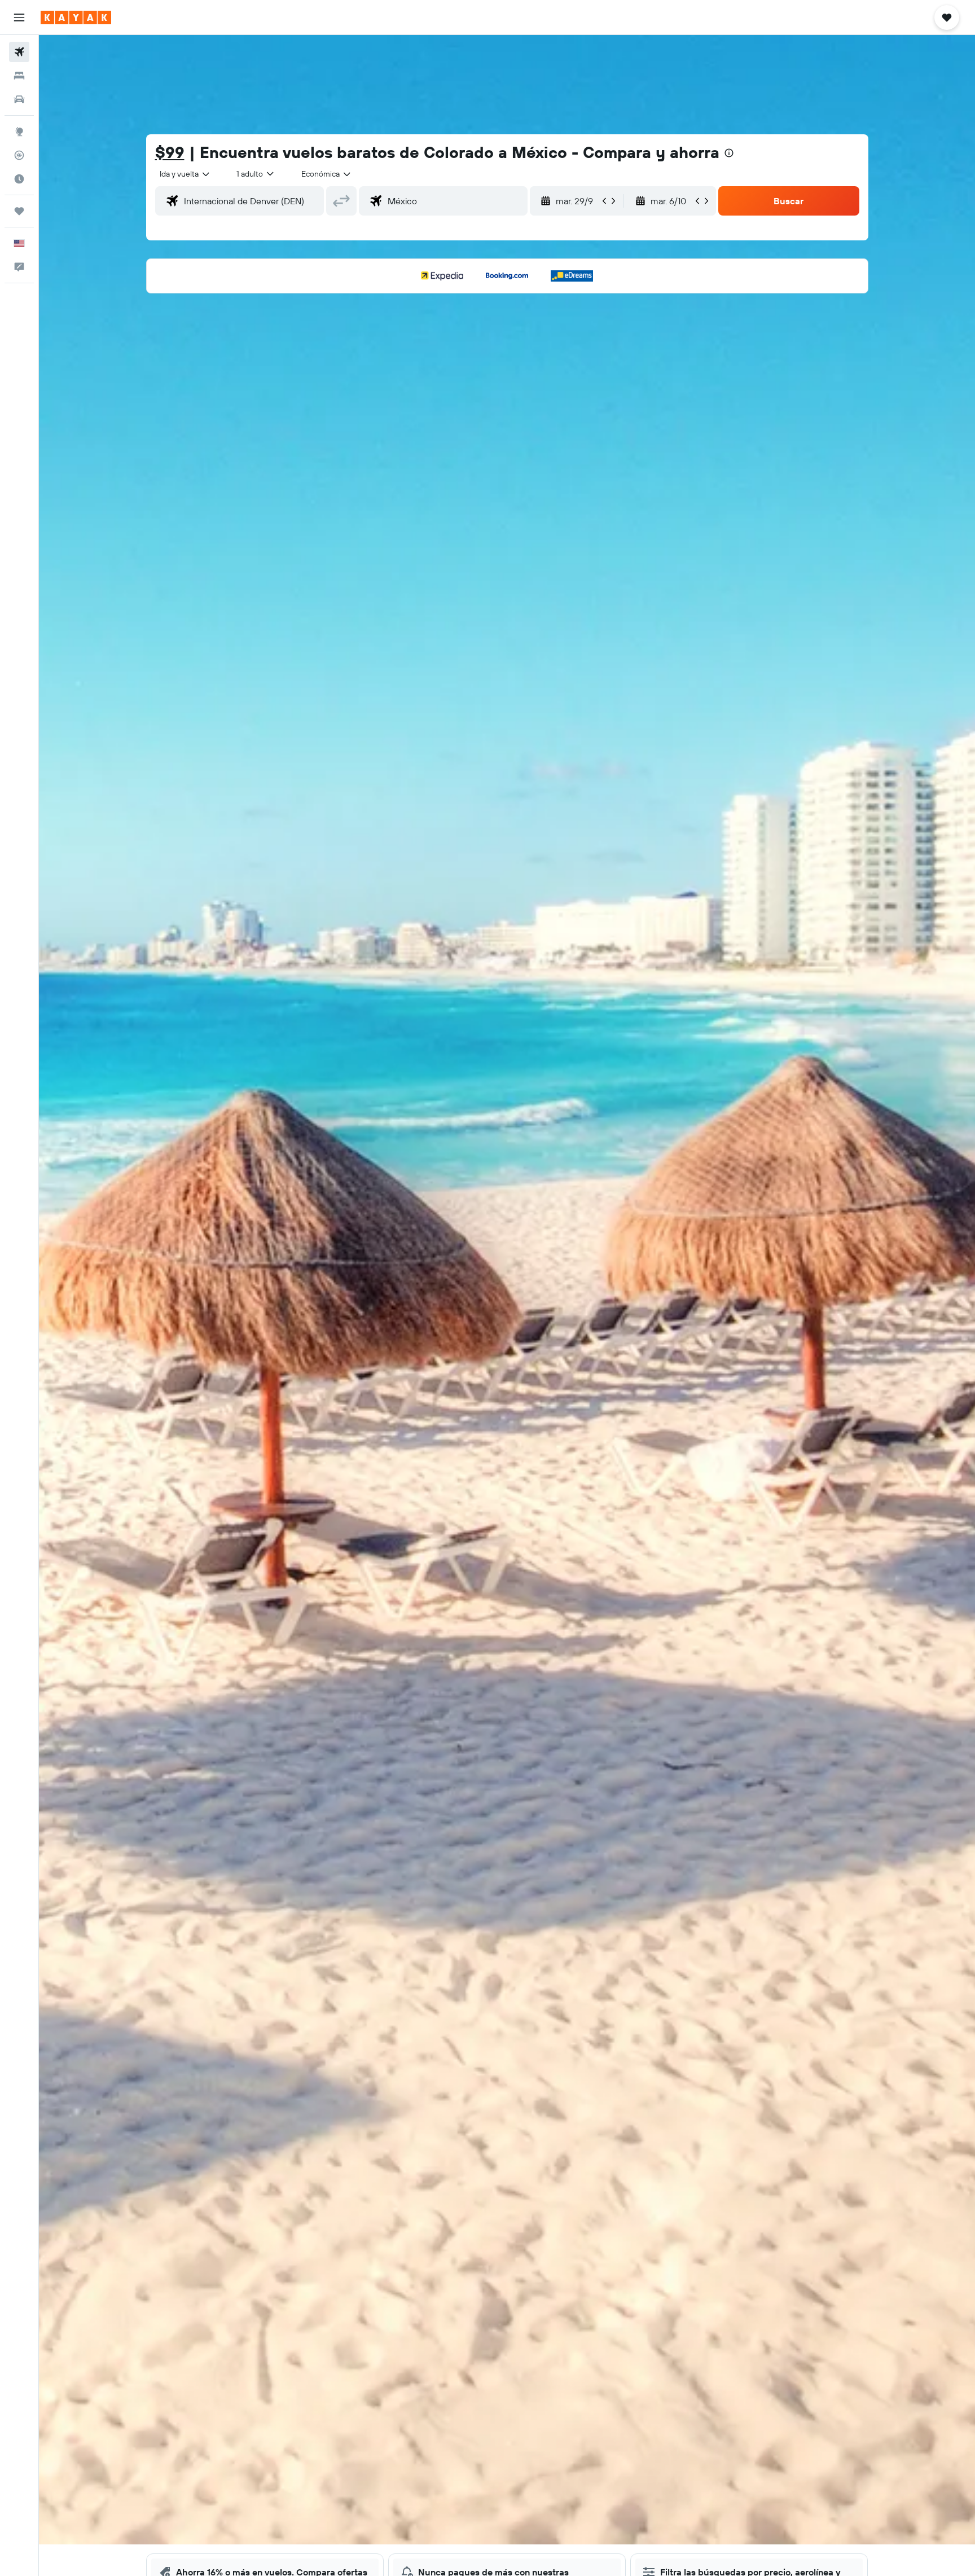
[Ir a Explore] (19, 131)
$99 (170, 152)
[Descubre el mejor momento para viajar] (19, 179)
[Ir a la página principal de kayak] (76, 17)
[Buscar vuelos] (19, 52)
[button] (19, 17)
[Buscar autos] (19, 99)
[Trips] (19, 211)
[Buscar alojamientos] (19, 76)
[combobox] (185, 174)
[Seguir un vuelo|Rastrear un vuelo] (19, 155)
